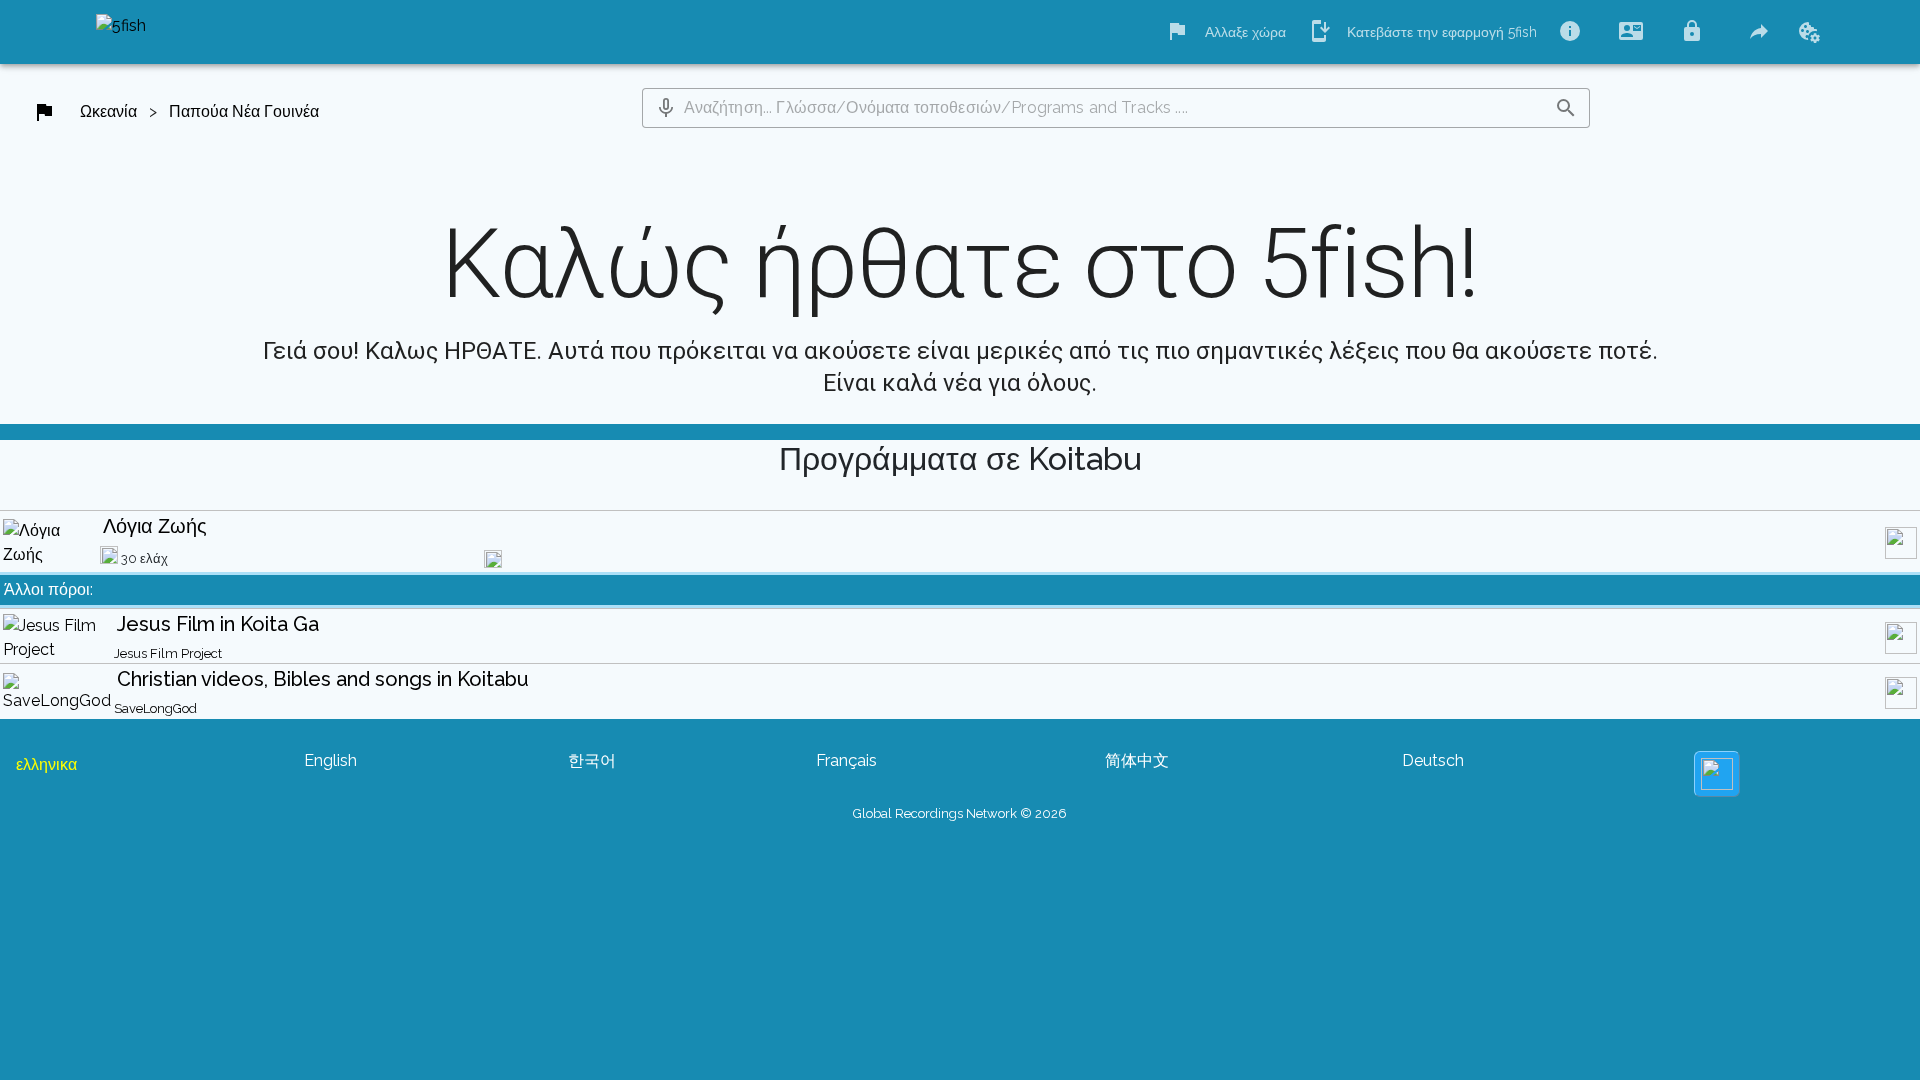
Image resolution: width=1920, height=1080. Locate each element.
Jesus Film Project (168, 653)
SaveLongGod (155, 708)
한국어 (592, 760)
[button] (666, 108)
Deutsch (1433, 760)
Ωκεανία (108, 111)
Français (846, 760)
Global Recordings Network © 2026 (960, 813)
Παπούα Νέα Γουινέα (244, 111)
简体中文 (1137, 760)
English (330, 760)
